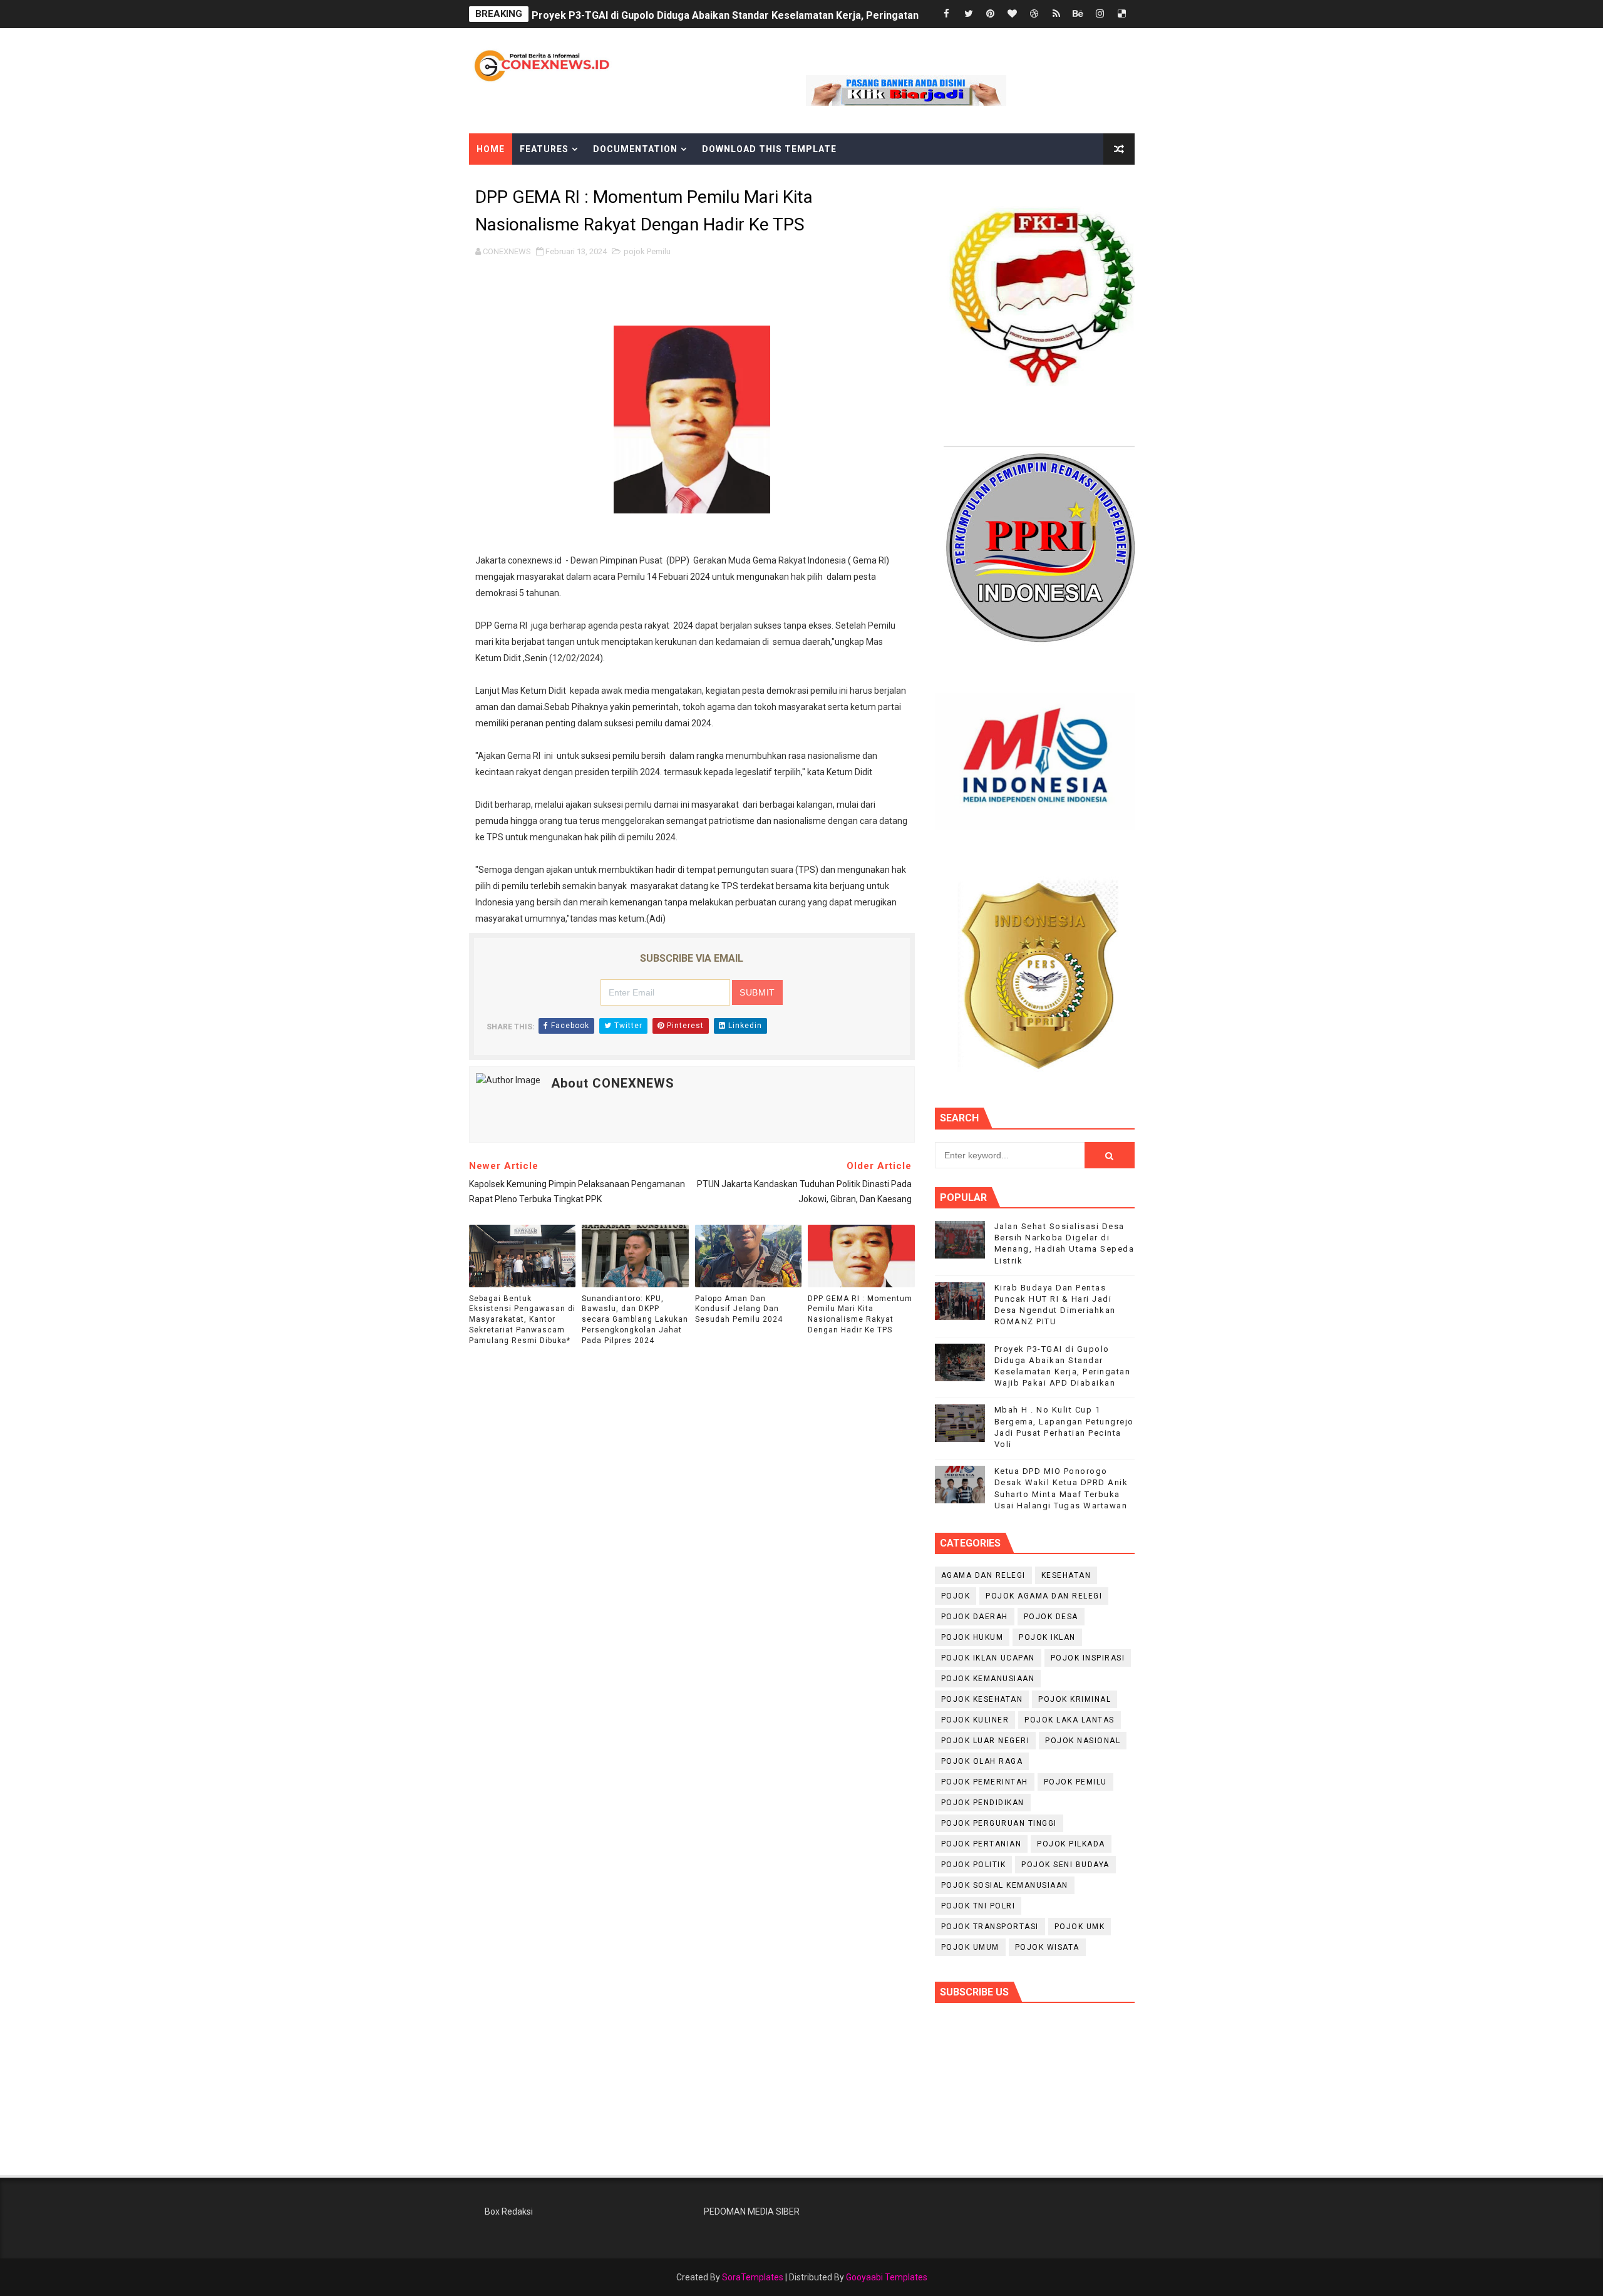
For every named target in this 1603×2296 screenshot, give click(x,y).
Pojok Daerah (975, 1617)
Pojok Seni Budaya (1065, 1865)
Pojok (956, 1596)
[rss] (1056, 14)
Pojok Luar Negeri (986, 1741)
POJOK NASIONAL (1083, 1741)
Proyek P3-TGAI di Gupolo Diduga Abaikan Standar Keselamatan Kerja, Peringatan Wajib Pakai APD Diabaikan (789, 14)
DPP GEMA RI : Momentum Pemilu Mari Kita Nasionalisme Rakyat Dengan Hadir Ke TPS (860, 1314)
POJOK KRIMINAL (1075, 1699)
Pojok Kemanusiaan (988, 1679)
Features (544, 149)
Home (491, 149)
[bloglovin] (1013, 14)
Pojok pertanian (982, 1844)
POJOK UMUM (970, 1947)
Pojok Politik (974, 1865)
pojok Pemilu (647, 251)
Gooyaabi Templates (887, 2277)
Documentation (635, 149)
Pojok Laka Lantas (1070, 1720)
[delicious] (1122, 14)
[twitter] (969, 14)
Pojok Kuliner (975, 1720)
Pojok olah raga (982, 1761)
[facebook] (947, 14)
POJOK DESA (1051, 1617)
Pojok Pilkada (1071, 1844)
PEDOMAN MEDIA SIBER (752, 2211)
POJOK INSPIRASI (1088, 1658)
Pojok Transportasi (990, 1927)
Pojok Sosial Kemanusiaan (1005, 1885)
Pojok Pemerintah (985, 1782)
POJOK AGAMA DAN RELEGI (1044, 1596)
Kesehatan (1066, 1575)
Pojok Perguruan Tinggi (999, 1823)
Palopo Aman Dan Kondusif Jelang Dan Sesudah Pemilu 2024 (739, 1309)
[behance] (1078, 14)
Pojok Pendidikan (983, 1803)
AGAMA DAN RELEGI (983, 1575)
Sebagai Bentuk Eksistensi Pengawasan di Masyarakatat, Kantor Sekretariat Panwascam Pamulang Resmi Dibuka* (522, 1320)
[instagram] (1100, 14)
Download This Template (769, 149)
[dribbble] (1034, 14)
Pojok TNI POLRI (978, 1906)
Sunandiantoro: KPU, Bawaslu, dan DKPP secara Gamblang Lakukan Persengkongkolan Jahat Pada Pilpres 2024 (635, 1320)
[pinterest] (991, 14)
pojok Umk (1080, 1927)
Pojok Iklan (1047, 1637)
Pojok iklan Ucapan (988, 1658)
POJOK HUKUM (972, 1637)
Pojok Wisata (1047, 1947)
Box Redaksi (509, 2211)
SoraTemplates (753, 2277)
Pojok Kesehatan (982, 1699)
